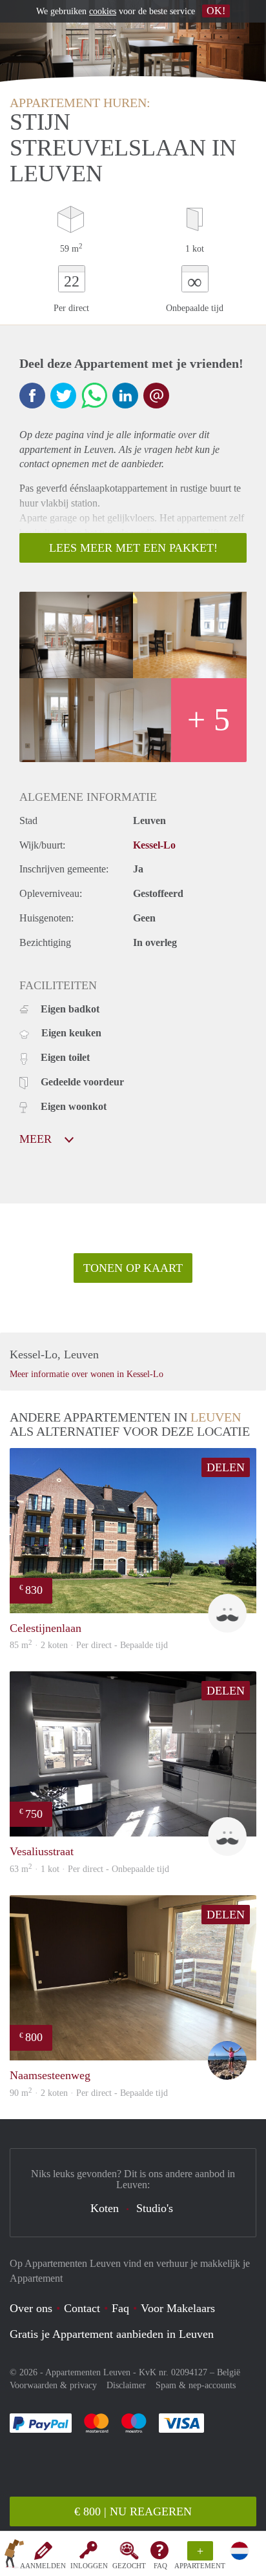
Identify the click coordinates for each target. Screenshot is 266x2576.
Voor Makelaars (178, 2308)
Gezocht (129, 2566)
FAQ (160, 2566)
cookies (103, 11)
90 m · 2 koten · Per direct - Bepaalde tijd (89, 2093)
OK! (216, 11)
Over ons (31, 2308)
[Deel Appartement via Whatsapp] (94, 396)
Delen (226, 1467)
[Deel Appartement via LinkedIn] (125, 396)
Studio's (155, 2208)
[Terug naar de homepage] (14, 2556)
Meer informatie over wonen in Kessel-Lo (87, 1374)
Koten (105, 2208)
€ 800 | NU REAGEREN (133, 2511)
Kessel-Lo (154, 845)
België (229, 2372)
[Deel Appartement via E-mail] (156, 396)
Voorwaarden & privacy (53, 2385)
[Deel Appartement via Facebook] (32, 396)
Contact (82, 2308)
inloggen (89, 2566)
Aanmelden (43, 2566)
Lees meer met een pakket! (133, 548)
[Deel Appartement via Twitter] (63, 396)
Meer (37, 1139)
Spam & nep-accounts (196, 2385)
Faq (120, 2308)
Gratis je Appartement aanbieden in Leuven (112, 2334)
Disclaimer (126, 2385)
